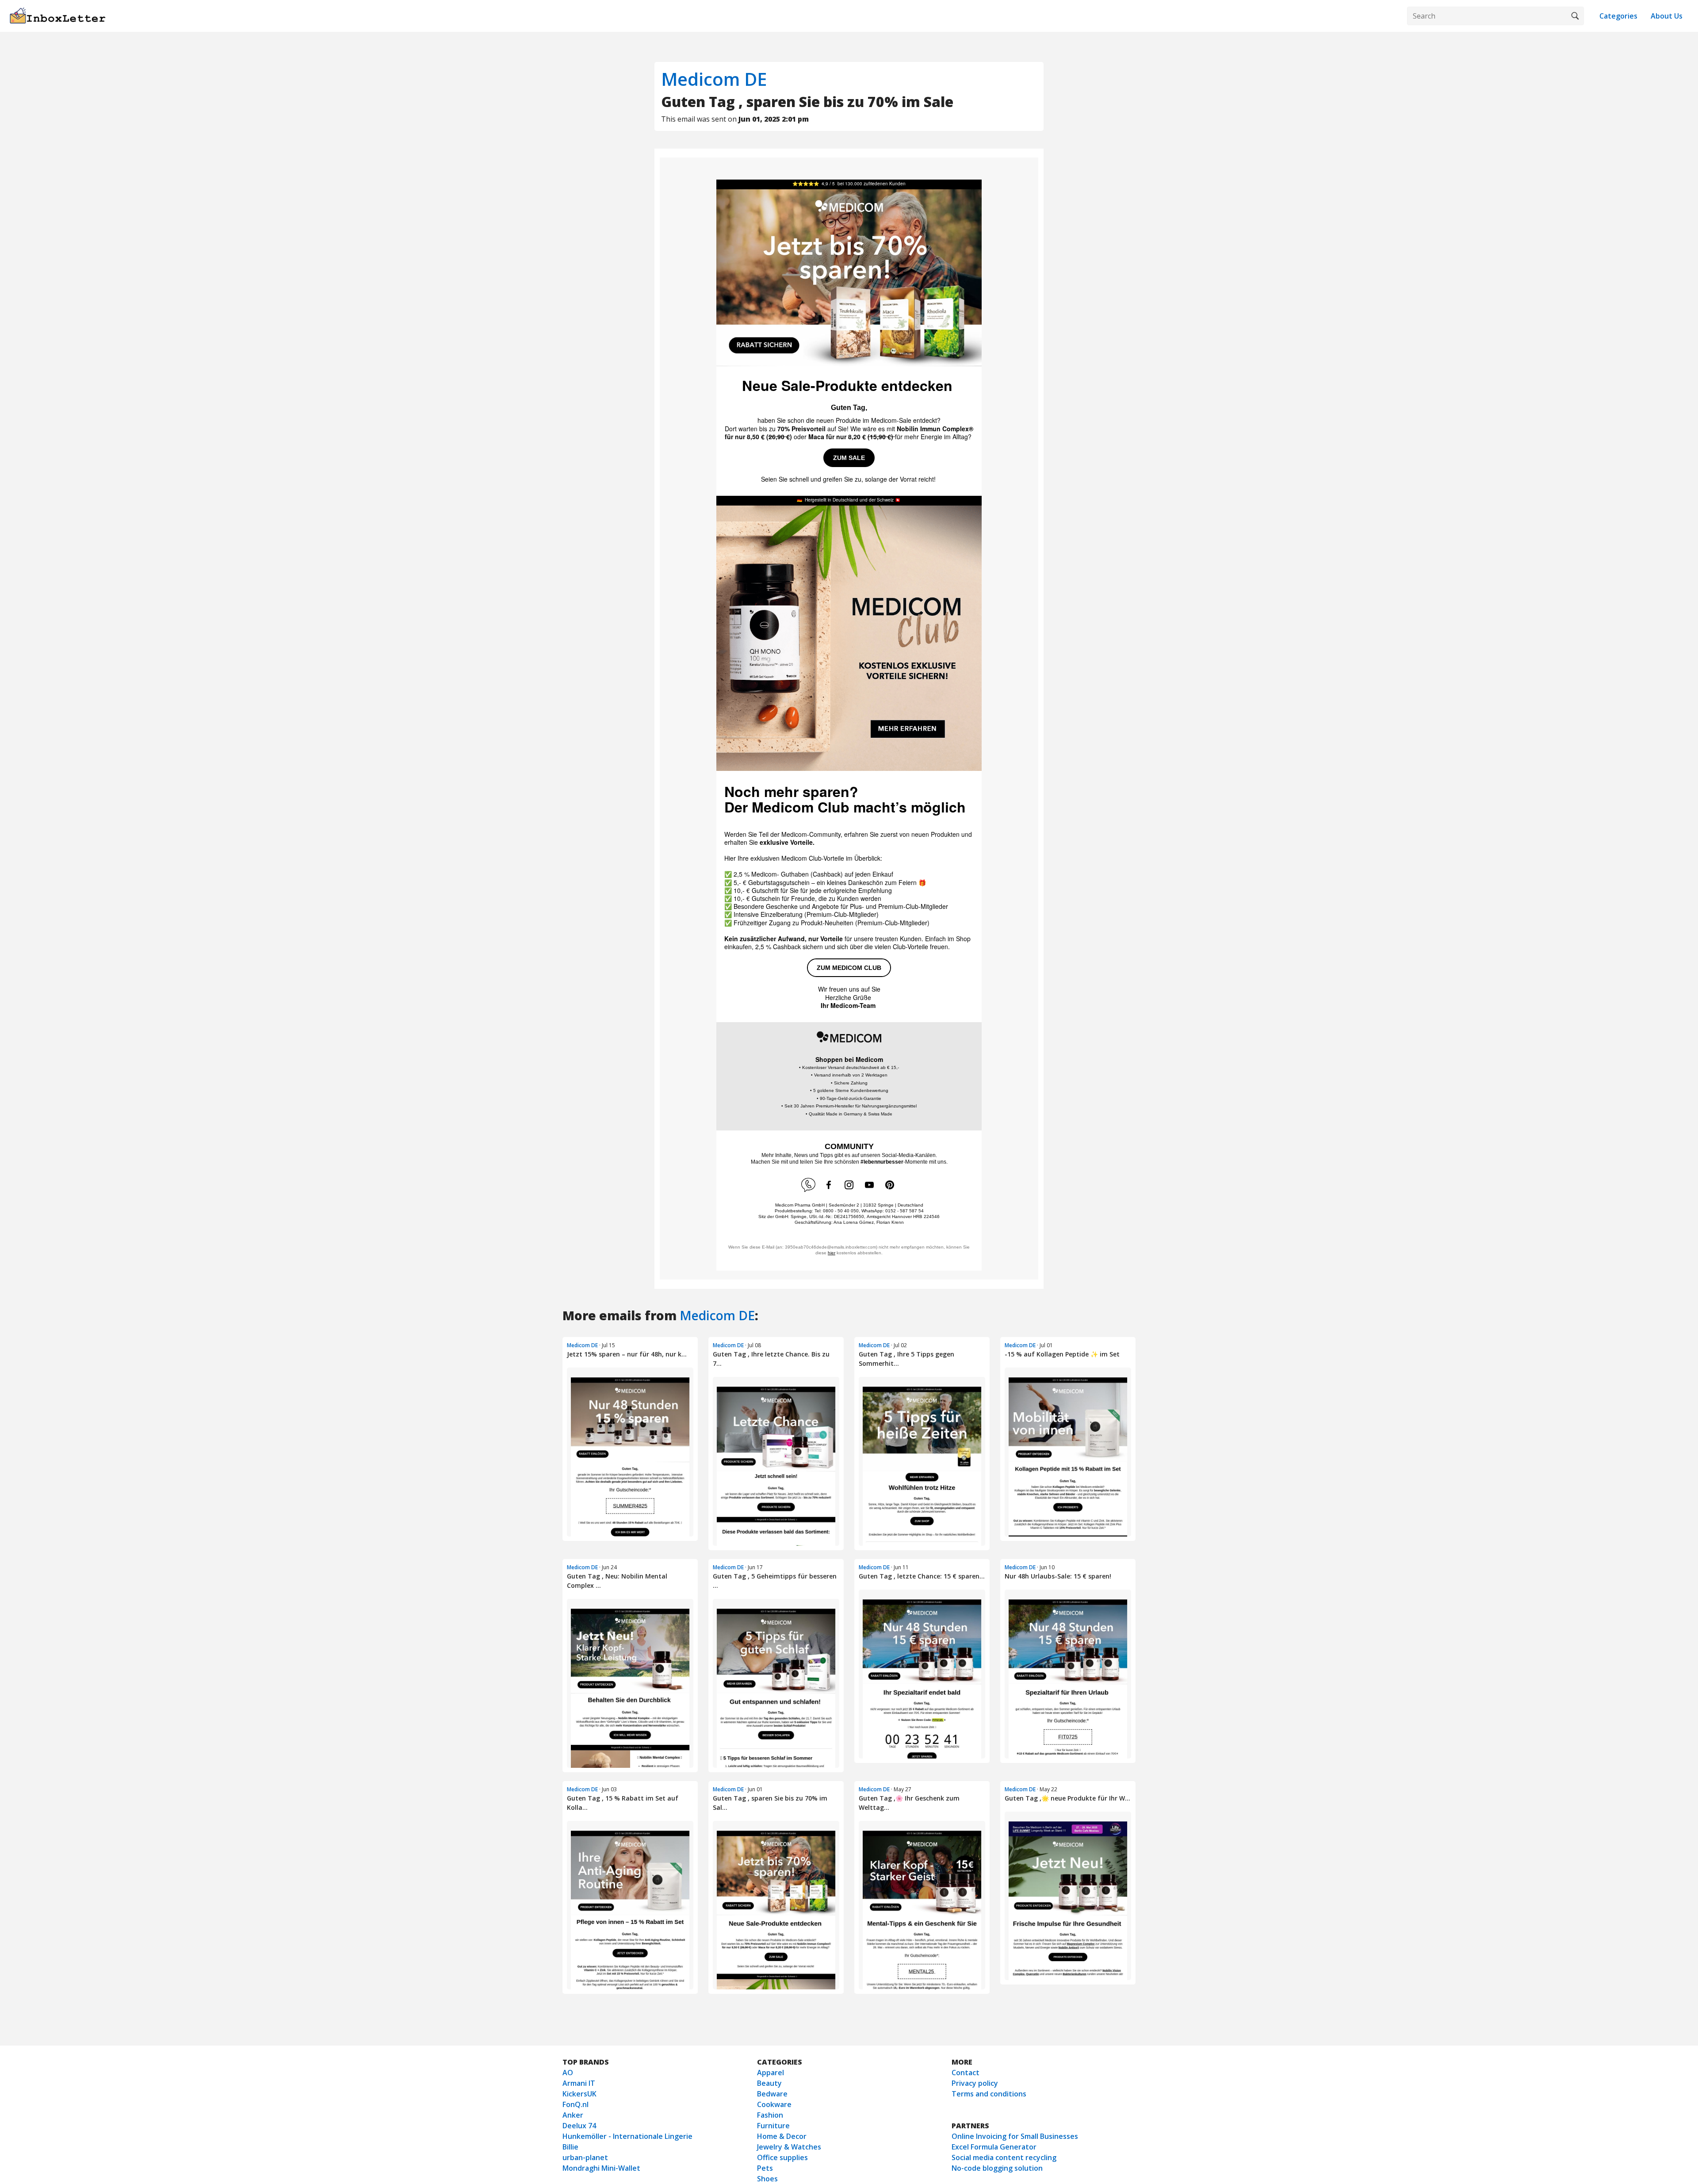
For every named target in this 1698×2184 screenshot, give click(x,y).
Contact (966, 2073)
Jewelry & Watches (789, 2147)
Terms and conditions (989, 2094)
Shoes (767, 2179)
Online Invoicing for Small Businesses (1015, 2136)
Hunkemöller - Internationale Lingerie (627, 2136)
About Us (1667, 16)
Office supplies (782, 2157)
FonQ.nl (576, 2104)
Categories (1618, 16)
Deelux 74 (579, 2126)
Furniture (773, 2126)
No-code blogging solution (997, 2168)
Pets (765, 2168)
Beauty (769, 2083)
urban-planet (585, 2157)
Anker (573, 2115)
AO (568, 2073)
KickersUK (579, 2094)
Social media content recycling (1004, 2157)
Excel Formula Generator (994, 2147)
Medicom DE (714, 79)
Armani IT (579, 2083)
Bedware (772, 2094)
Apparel (771, 2073)
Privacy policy (975, 2083)
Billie (570, 2147)
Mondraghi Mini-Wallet (601, 2168)
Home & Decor (782, 2136)
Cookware (774, 2104)
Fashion (770, 2115)
